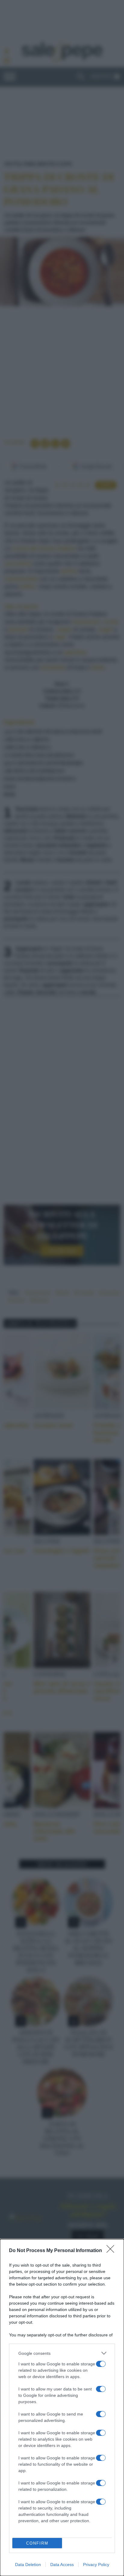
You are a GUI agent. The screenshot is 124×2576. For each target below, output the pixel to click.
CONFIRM (37, 2543)
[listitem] (62, 2353)
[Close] (112, 2251)
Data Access (62, 2565)
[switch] (101, 2364)
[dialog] (62, 2408)
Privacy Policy (96, 2565)
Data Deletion (28, 2565)
